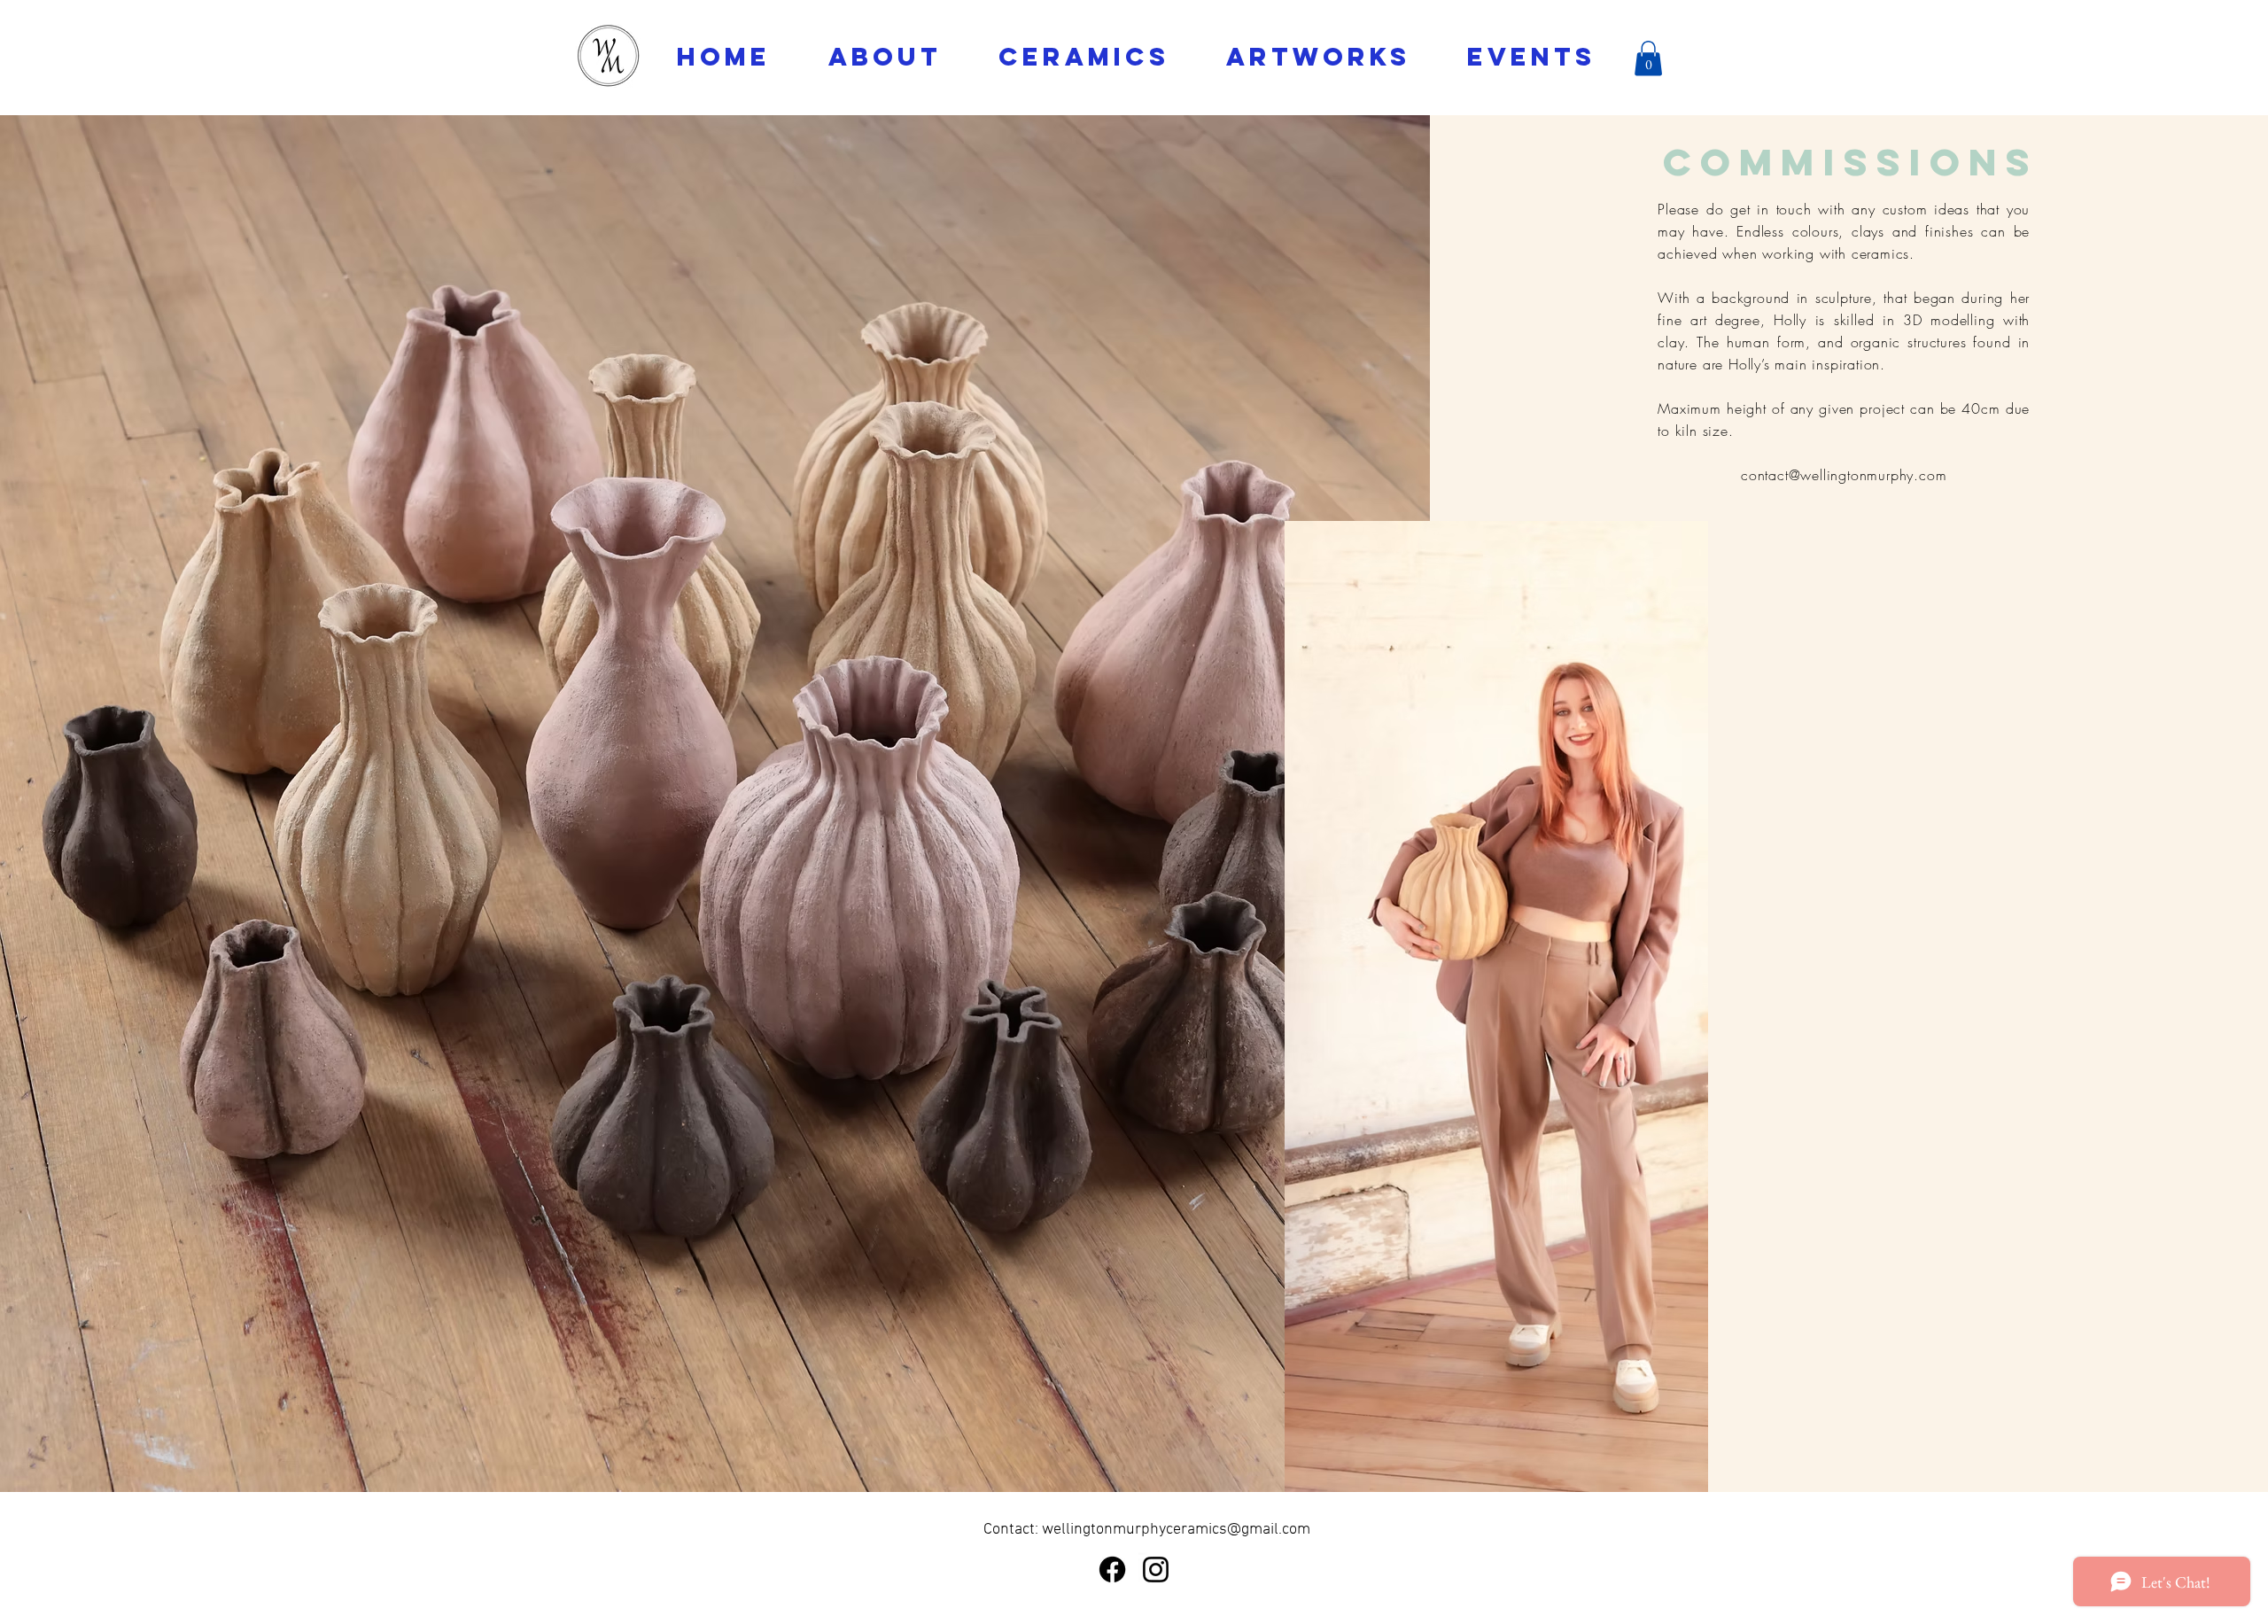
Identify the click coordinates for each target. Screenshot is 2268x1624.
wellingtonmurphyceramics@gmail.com (1176, 1530)
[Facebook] (1112, 1570)
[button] (1648, 58)
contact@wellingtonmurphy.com (1844, 475)
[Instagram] (1156, 1570)
